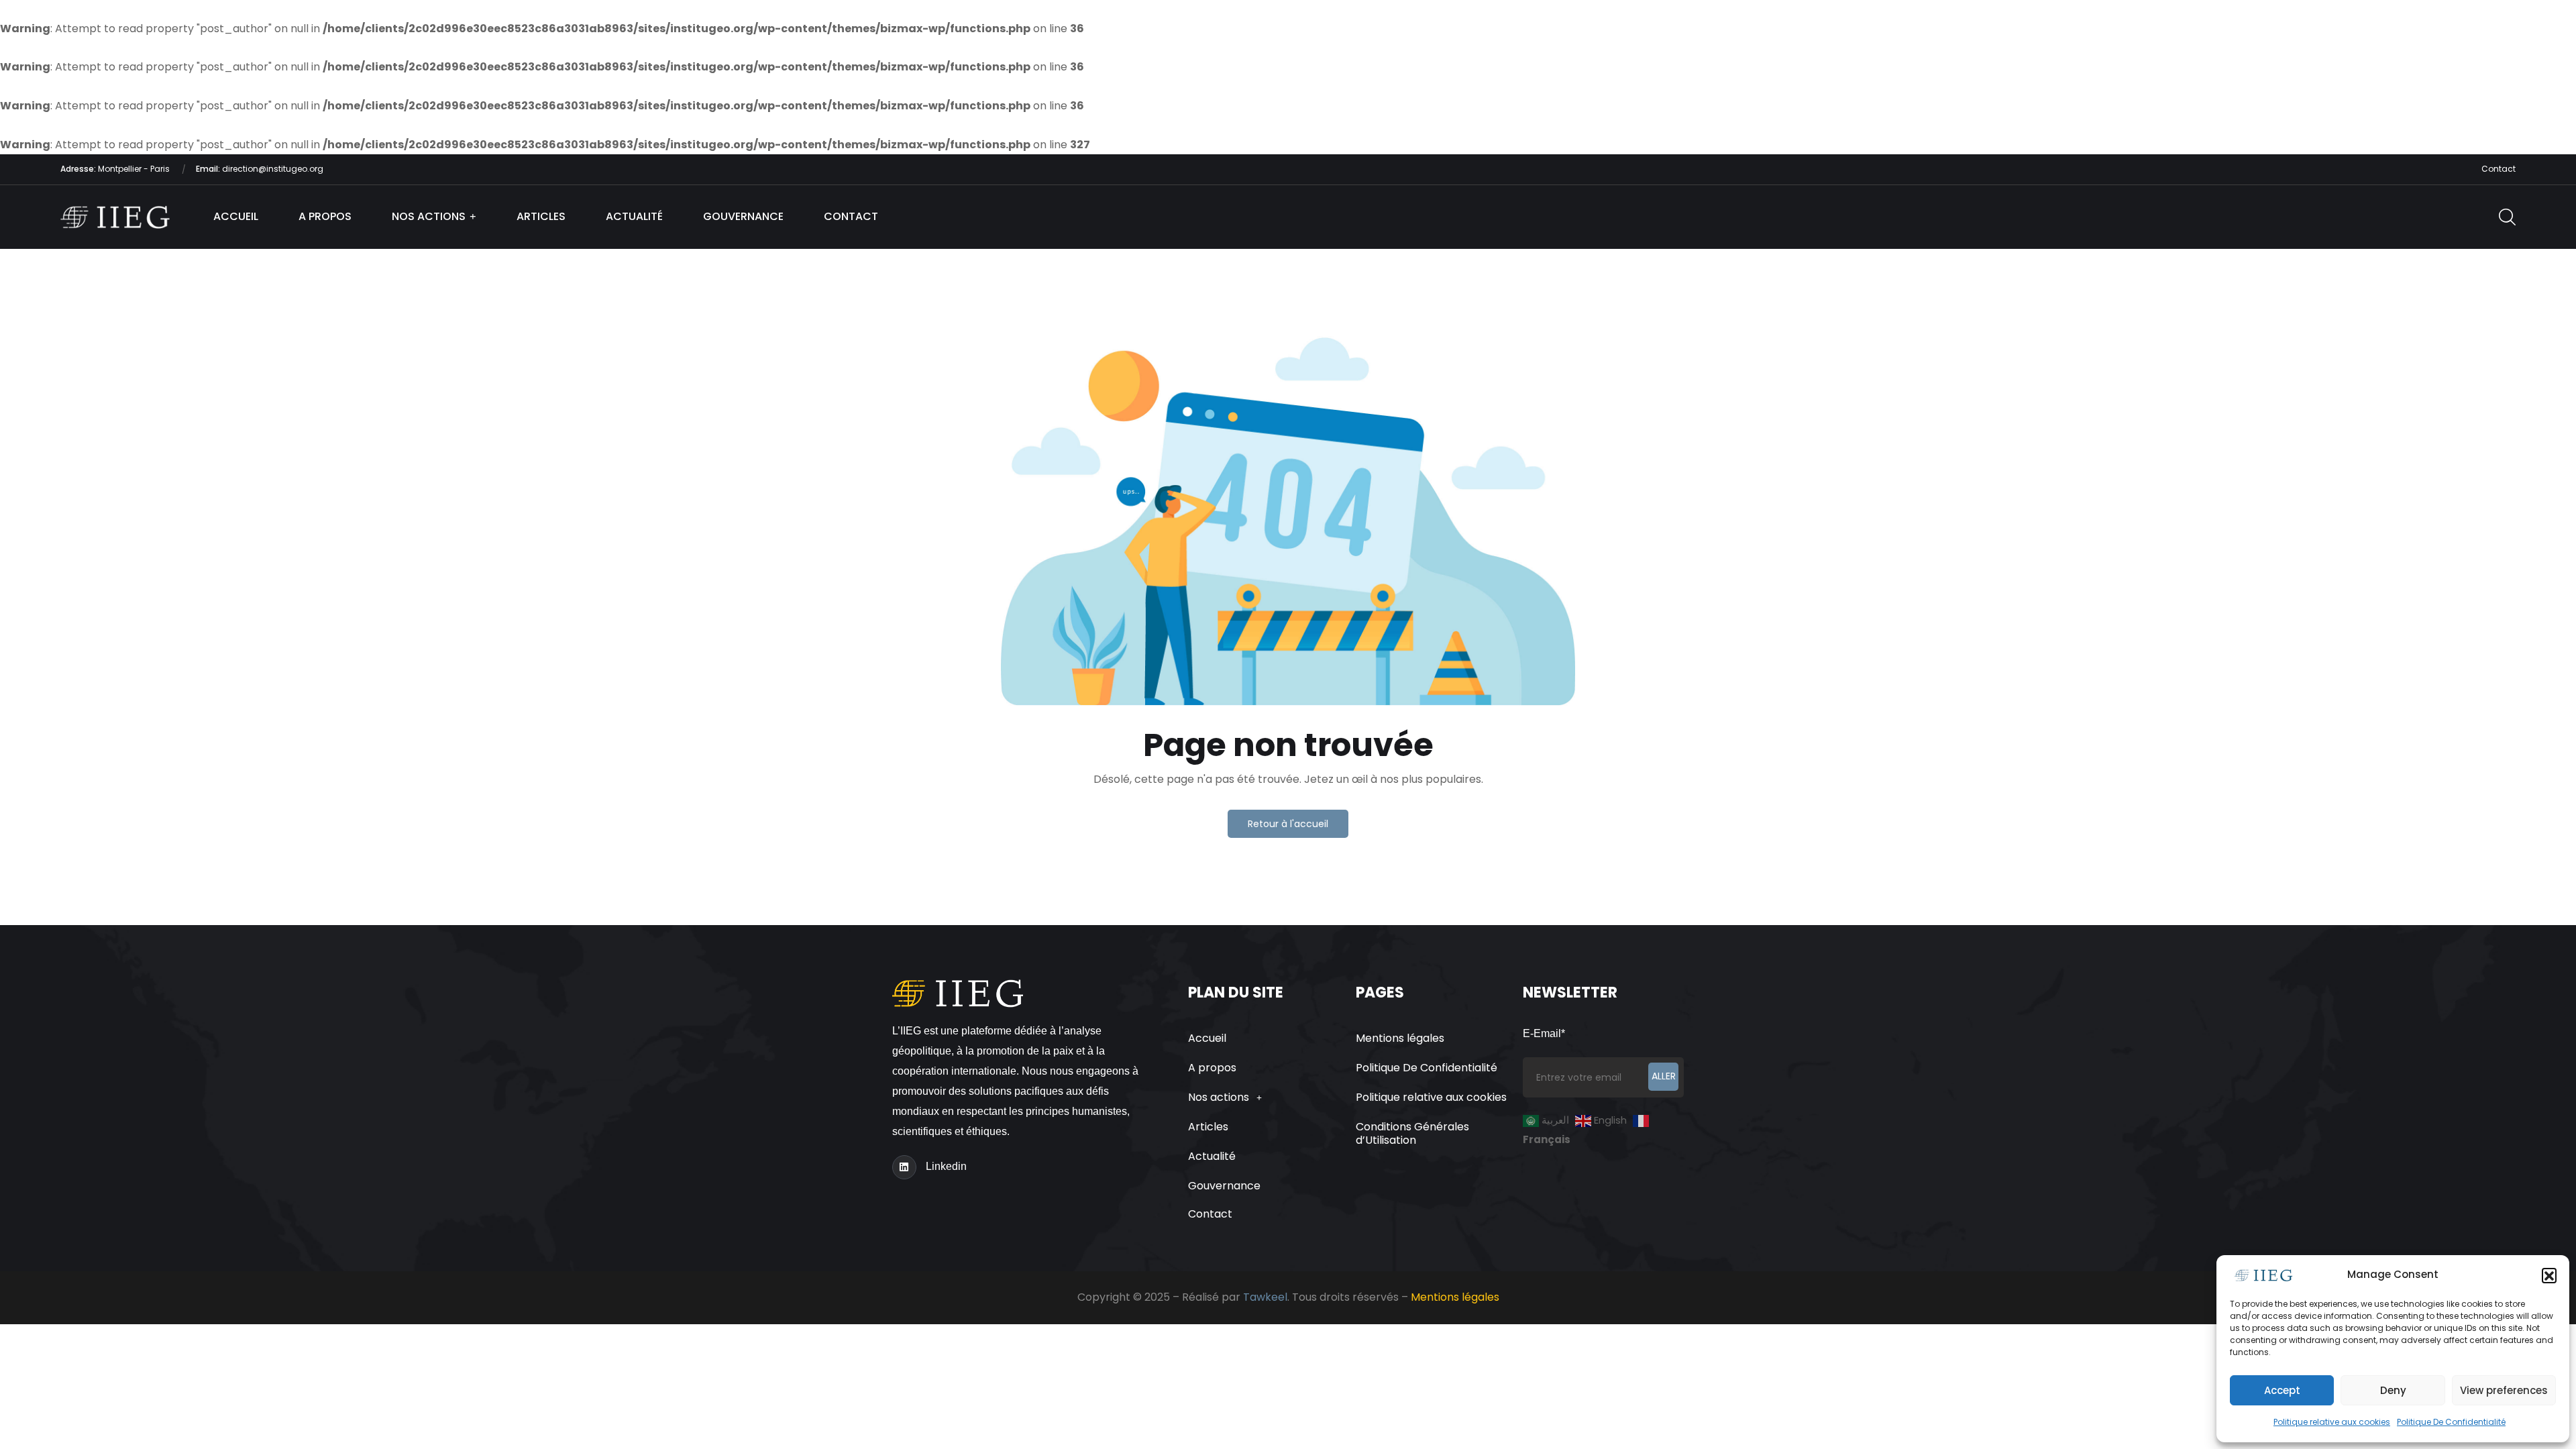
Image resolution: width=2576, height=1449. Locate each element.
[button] (2549, 1275)
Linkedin (946, 1166)
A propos (325, 216)
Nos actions (429, 216)
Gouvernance (743, 216)
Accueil (236, 216)
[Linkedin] (904, 1167)
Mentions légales (1400, 1038)
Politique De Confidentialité (2451, 1422)
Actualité (634, 216)
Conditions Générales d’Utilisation (1412, 1133)
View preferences (2504, 1390)
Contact (2499, 169)
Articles (541, 216)
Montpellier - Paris (116, 169)
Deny (2393, 1390)
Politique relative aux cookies (2332, 1422)
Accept (2282, 1390)
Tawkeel (1265, 1297)
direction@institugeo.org (260, 169)
